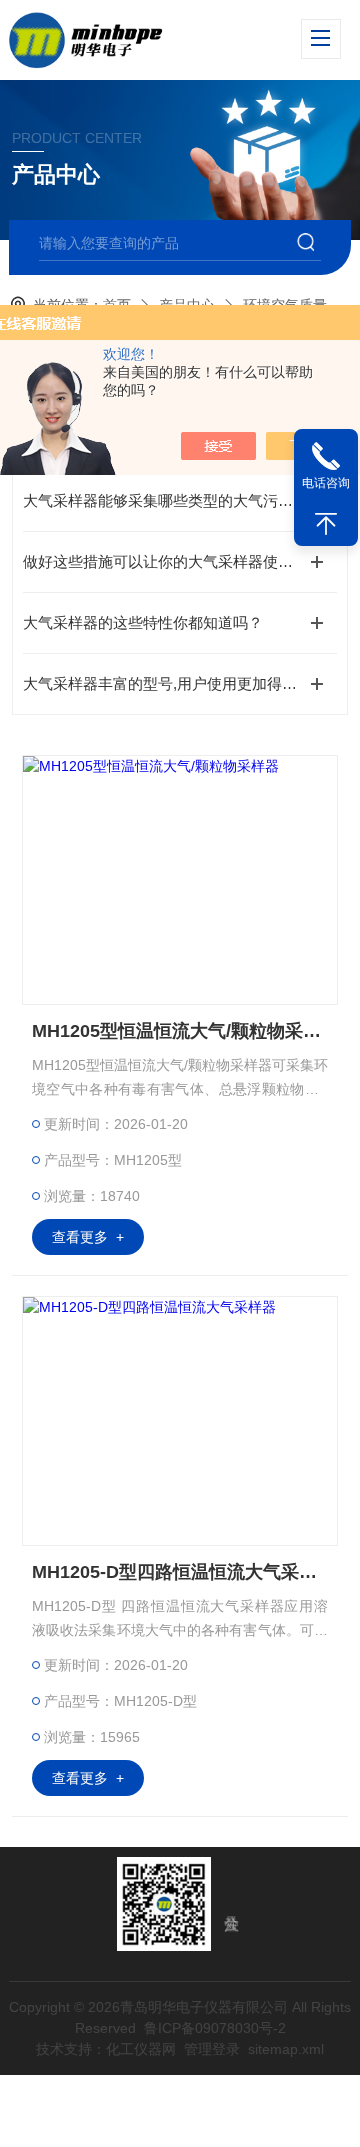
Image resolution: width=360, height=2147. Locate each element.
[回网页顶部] (326, 524)
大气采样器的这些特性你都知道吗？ (143, 622)
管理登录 (212, 2049)
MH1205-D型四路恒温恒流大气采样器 (180, 1572)
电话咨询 (326, 483)
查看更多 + (88, 1237)
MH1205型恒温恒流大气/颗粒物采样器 (180, 1031)
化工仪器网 (141, 2049)
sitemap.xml (286, 2049)
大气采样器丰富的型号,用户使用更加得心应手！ (180, 683)
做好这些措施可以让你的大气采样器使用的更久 (180, 561)
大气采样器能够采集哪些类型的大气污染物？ (173, 500)
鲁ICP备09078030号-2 (215, 2028)
